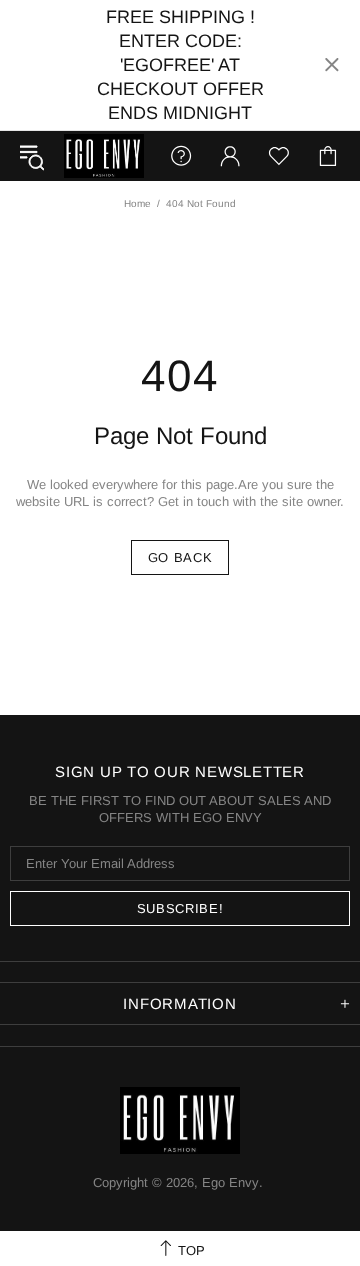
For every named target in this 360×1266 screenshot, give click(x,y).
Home (137, 203)
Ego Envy (104, 156)
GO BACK (180, 557)
